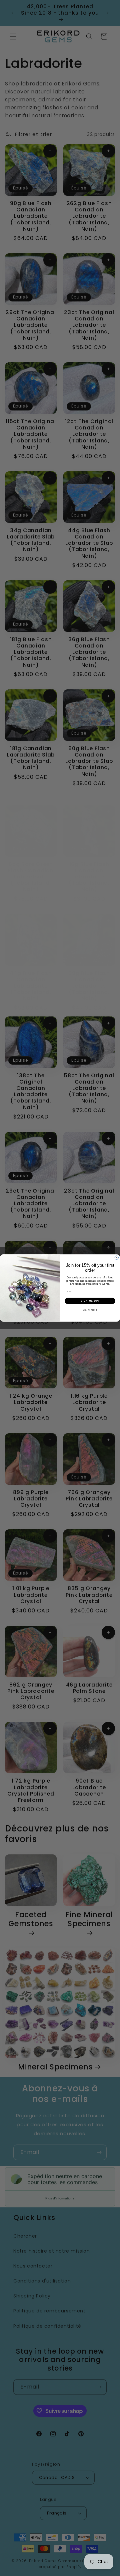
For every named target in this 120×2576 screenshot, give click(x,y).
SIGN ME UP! (90, 1301)
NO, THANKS (90, 1310)
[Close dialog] (116, 1258)
